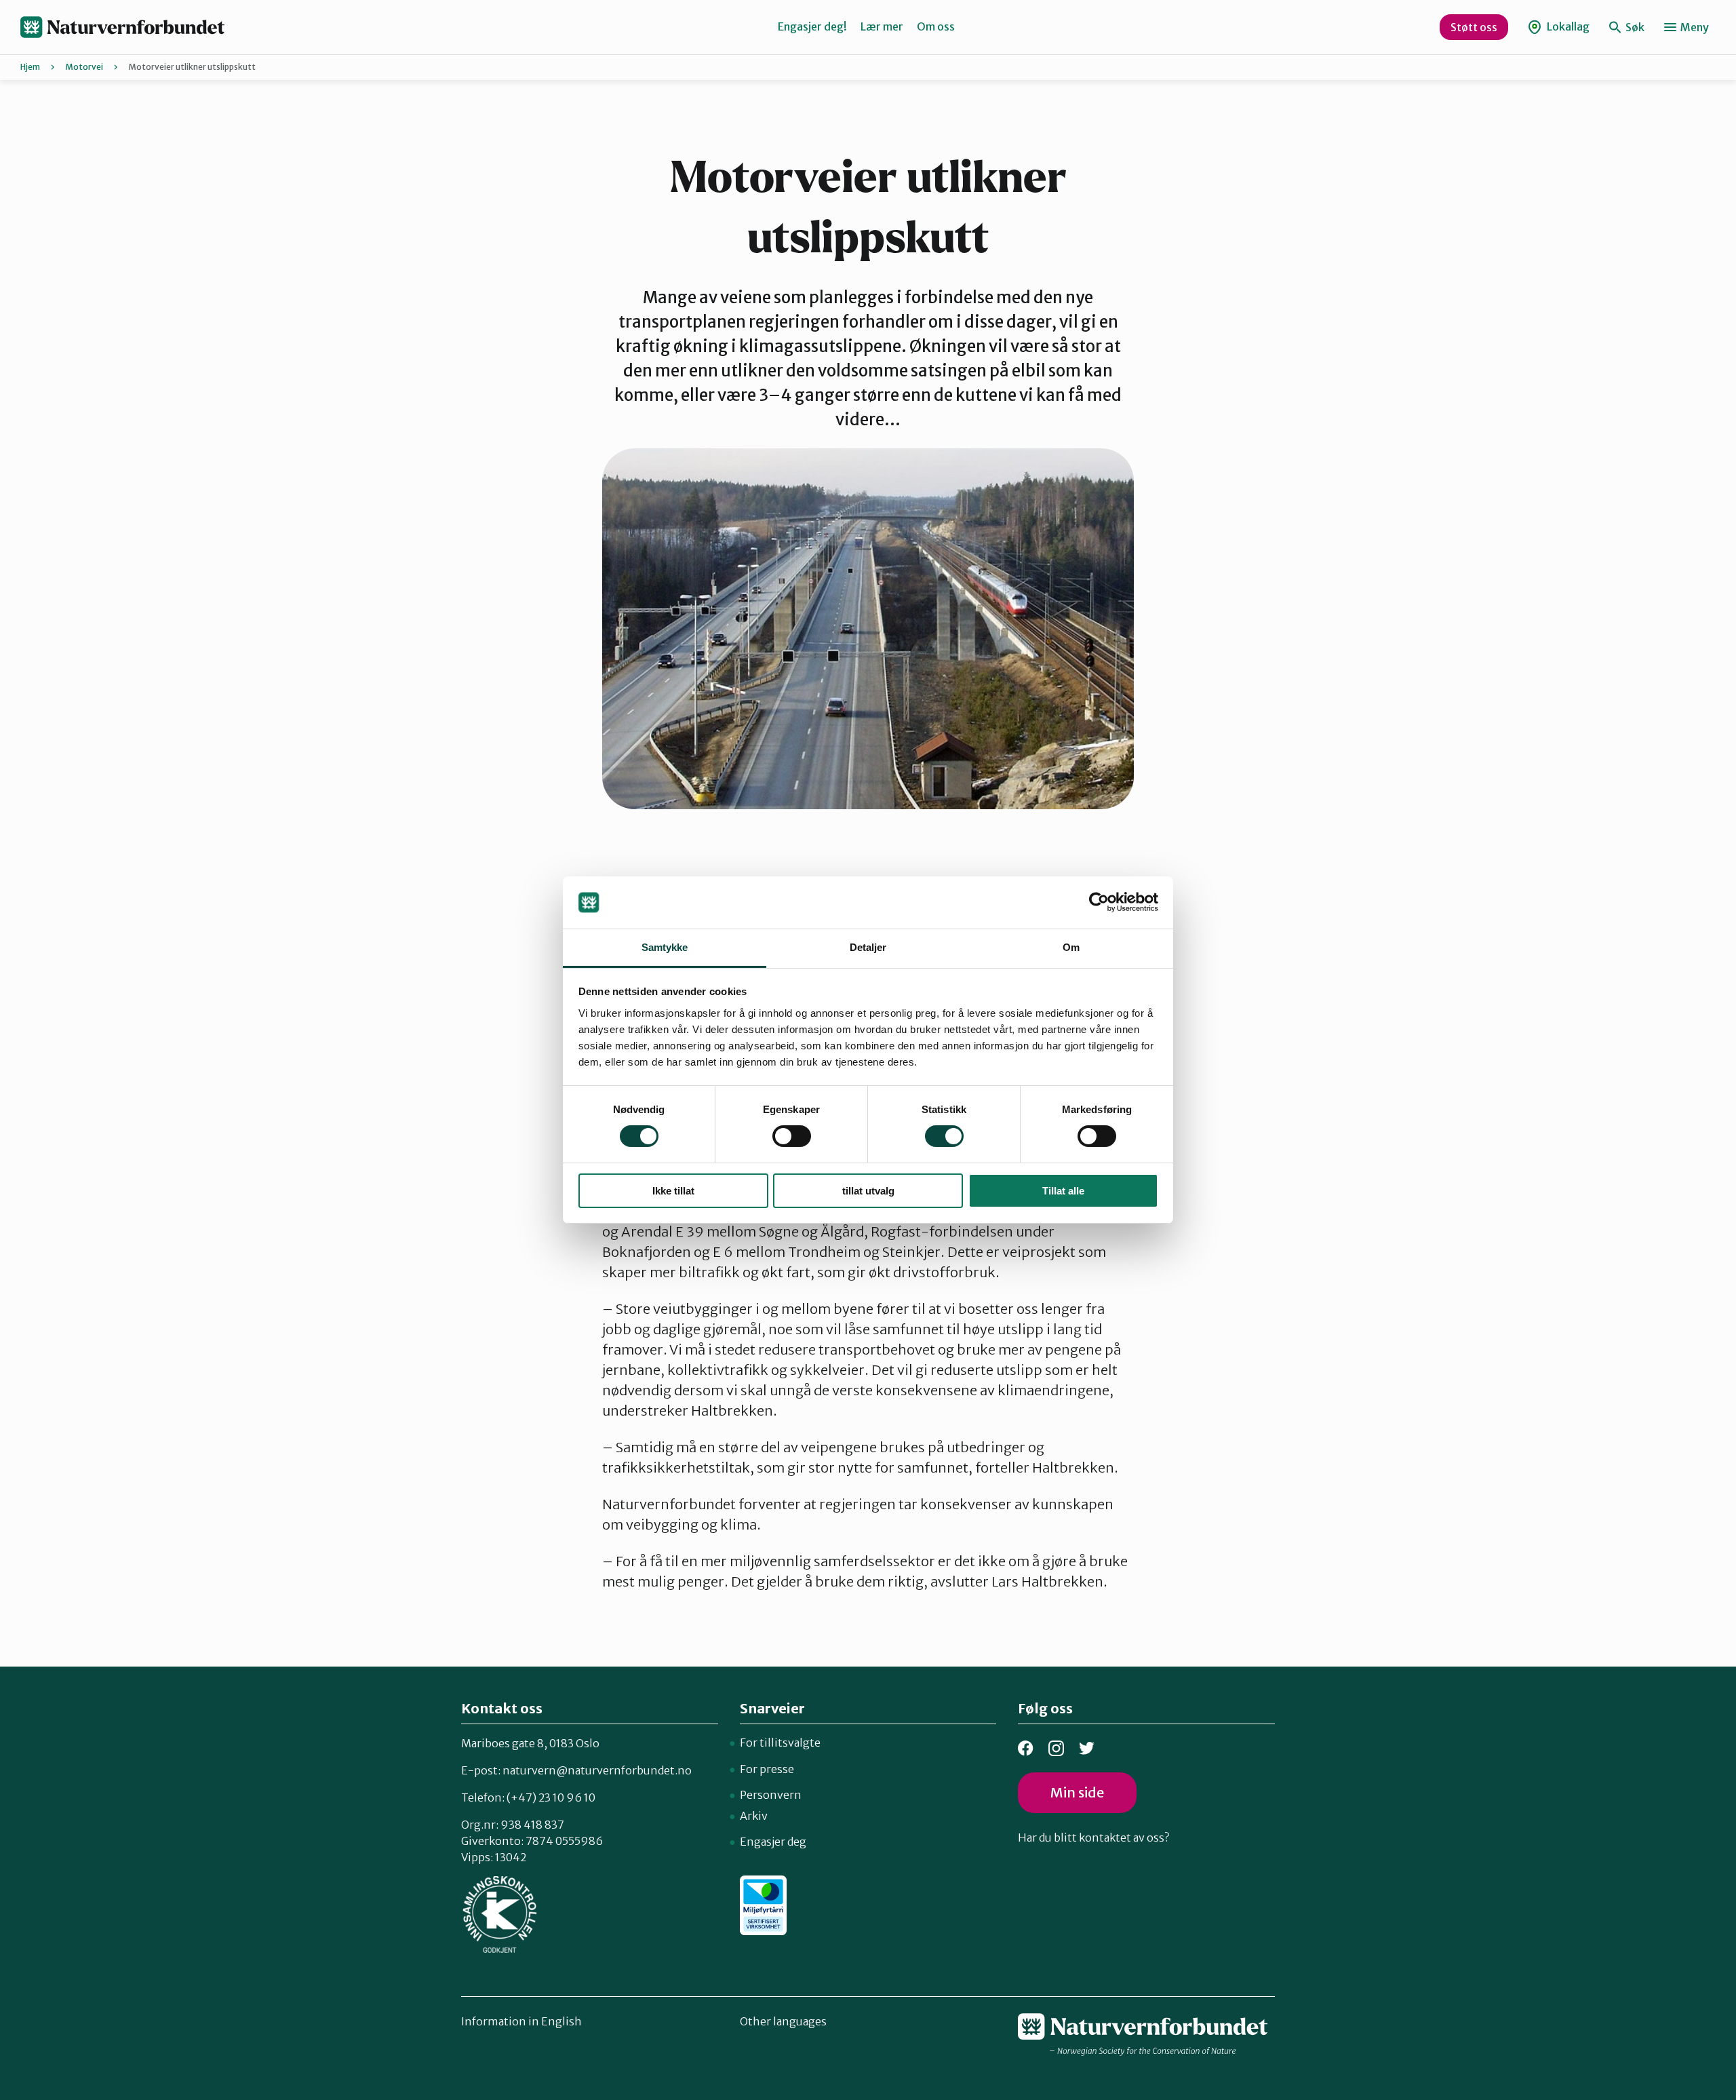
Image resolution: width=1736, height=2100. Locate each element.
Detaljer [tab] (868, 947)
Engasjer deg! (812, 26)
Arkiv (754, 1816)
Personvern (771, 1795)
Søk (1634, 27)
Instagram (1056, 1748)
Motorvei (84, 67)
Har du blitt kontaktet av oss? (1093, 1837)
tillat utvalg (868, 1191)
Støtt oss (1474, 27)
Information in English (521, 2021)
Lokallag (1567, 26)
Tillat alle (1063, 1191)
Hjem (30, 67)
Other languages (783, 2021)
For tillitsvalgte (780, 1743)
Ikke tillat (673, 1191)
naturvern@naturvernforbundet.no (597, 1770)
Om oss (936, 26)
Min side (1077, 1792)
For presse (767, 1769)
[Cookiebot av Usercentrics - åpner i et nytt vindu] (1099, 902)
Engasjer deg (773, 1842)
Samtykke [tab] (665, 947)
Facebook (1026, 1748)
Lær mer (882, 26)
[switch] (792, 1136)
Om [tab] (1071, 947)
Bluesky (1087, 1748)
